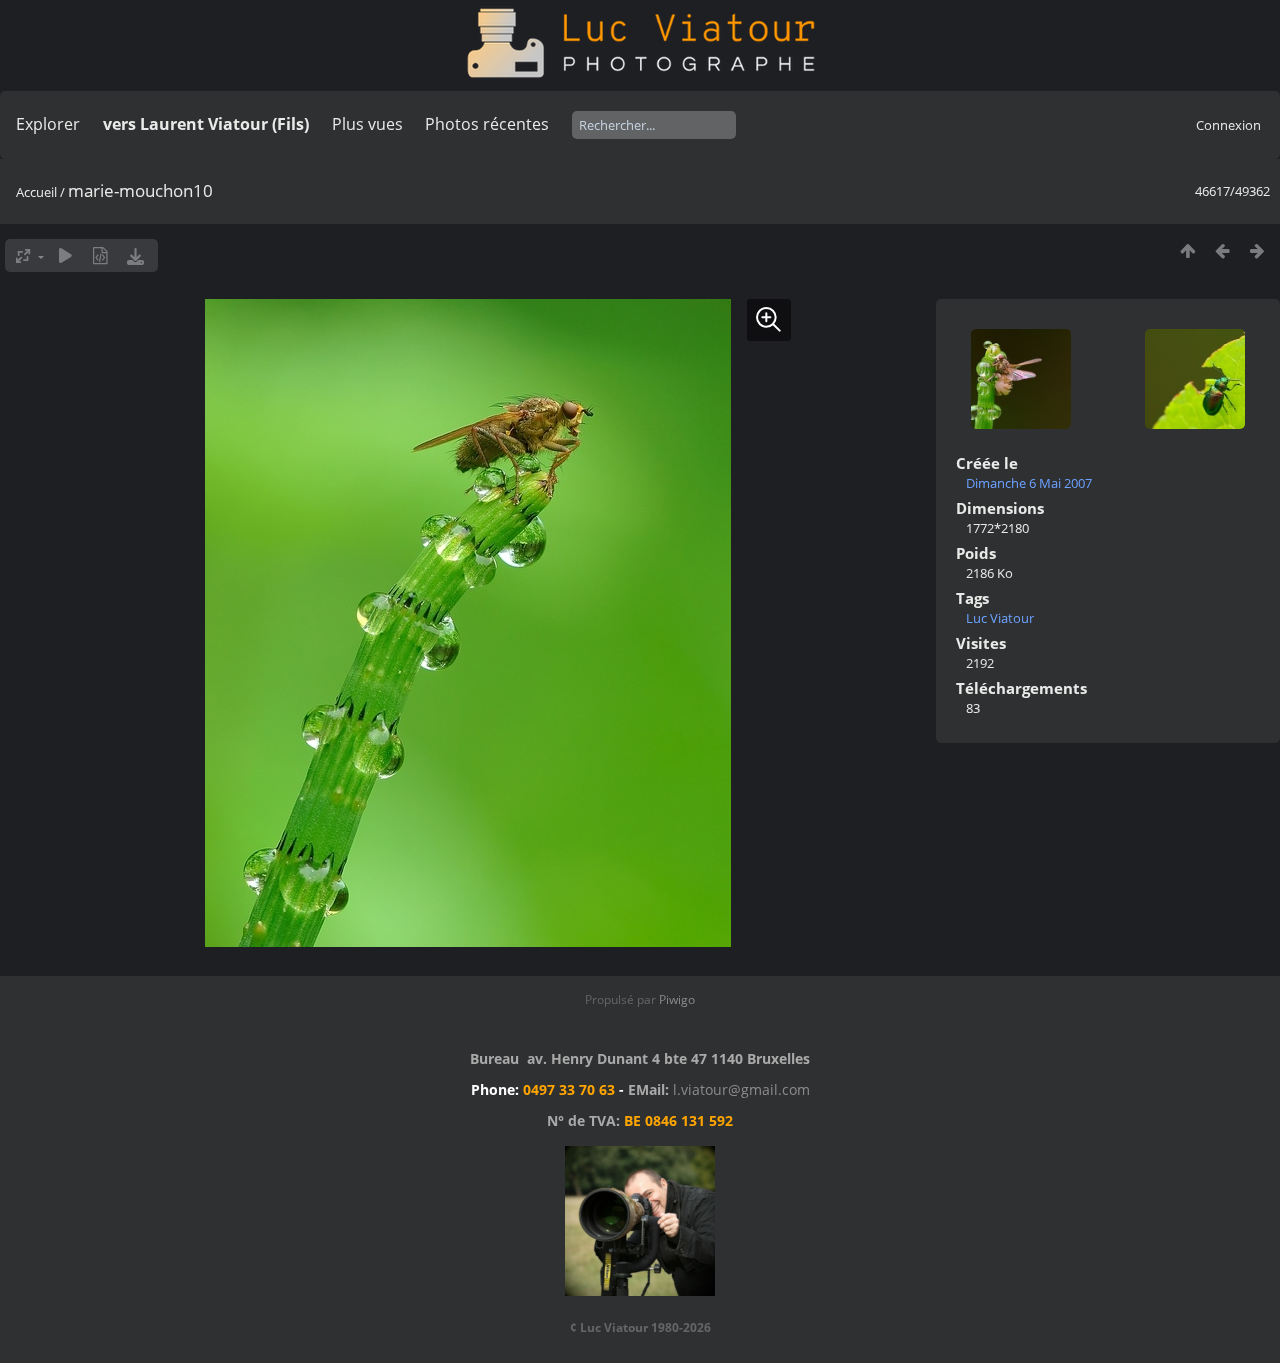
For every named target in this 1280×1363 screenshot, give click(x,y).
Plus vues (367, 124)
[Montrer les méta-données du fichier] (100, 255)
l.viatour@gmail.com (741, 1089)
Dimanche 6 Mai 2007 (1029, 483)
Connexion (1228, 125)
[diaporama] (65, 255)
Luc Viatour (1000, 618)
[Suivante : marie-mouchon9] (1257, 250)
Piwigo (677, 999)
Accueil (36, 192)
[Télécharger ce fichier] (135, 255)
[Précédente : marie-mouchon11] (1222, 250)
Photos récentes (487, 124)
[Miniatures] (1187, 250)
